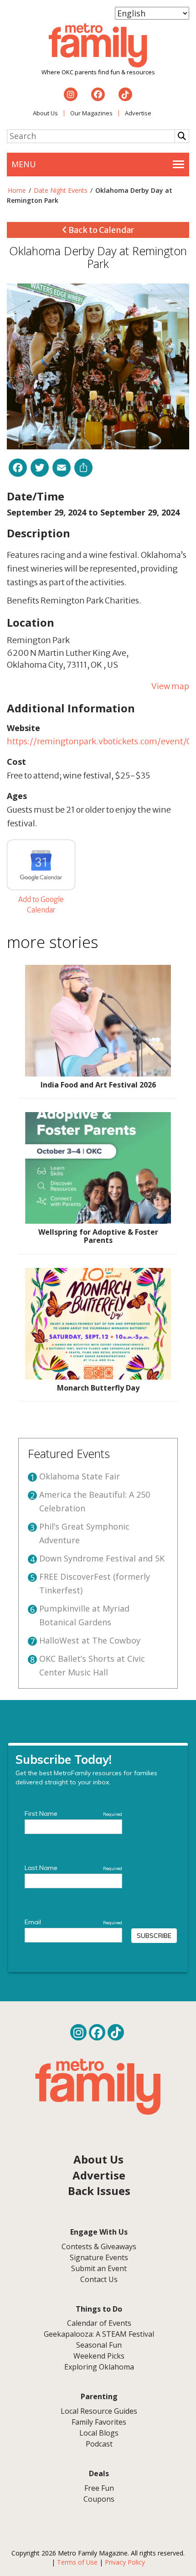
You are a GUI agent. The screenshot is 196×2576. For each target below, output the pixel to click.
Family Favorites (99, 2422)
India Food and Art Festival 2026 (98, 1085)
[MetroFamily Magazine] (98, 46)
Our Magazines (91, 113)
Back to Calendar (101, 230)
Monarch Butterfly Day (98, 1388)
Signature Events (99, 2257)
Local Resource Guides (99, 2411)
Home (17, 190)
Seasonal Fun (99, 2345)
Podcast (99, 2444)
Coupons (99, 2499)
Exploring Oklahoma (99, 2367)
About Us (45, 113)
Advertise (138, 113)
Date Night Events (61, 190)
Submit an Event (99, 2268)
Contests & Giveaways (99, 2246)
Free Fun (99, 2488)
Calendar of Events (99, 2323)
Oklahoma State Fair (80, 1476)
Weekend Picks (99, 2356)
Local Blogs (99, 2433)
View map (170, 686)
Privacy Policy (125, 2562)
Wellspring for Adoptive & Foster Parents (98, 1236)
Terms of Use (77, 2562)
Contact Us (99, 2279)
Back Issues (99, 2191)
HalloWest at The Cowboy (90, 1640)
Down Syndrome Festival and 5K (102, 1558)
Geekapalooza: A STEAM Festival (99, 2334)
